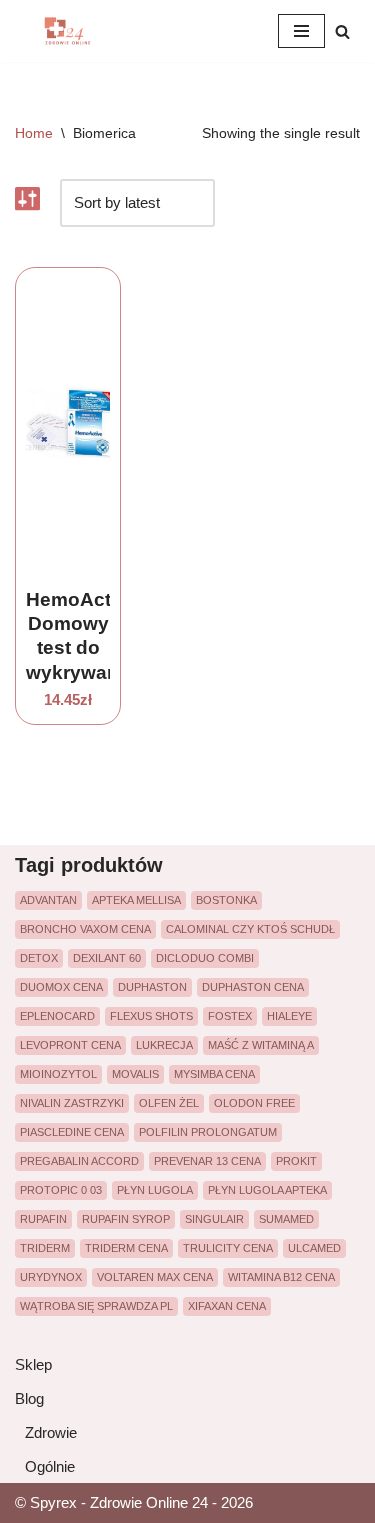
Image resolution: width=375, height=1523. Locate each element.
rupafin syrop (126, 1219)
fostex (230, 1016)
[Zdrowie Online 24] (75, 31)
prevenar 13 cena (207, 1161)
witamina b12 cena (281, 1277)
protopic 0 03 (61, 1190)
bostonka (226, 900)
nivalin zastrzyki (72, 1103)
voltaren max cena (155, 1277)
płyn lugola (155, 1190)
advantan (48, 900)
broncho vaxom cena (85, 929)
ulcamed (314, 1248)
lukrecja (164, 1045)
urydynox (51, 1277)
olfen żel (169, 1103)
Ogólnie (50, 1466)
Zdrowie (51, 1432)
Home (34, 133)
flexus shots (151, 1016)
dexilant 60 (107, 958)
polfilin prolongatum (208, 1132)
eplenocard (57, 1016)
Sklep (33, 1364)
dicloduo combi (205, 958)
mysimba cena (214, 1074)
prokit (296, 1161)
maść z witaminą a (261, 1045)
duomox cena (61, 987)
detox (39, 958)
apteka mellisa (136, 900)
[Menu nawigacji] (301, 31)
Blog (29, 1398)
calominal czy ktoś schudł (250, 929)
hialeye (289, 1016)
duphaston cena (253, 987)
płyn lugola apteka (267, 1190)
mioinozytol (58, 1074)
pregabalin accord (79, 1161)
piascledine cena (72, 1132)
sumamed (286, 1219)
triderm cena (126, 1248)
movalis (135, 1074)
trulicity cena (228, 1248)
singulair (214, 1219)
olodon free (254, 1103)
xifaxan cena (227, 1306)
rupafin (43, 1219)
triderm (45, 1248)
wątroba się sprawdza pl (96, 1306)
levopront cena (70, 1045)
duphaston (152, 987)
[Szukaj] (342, 31)
